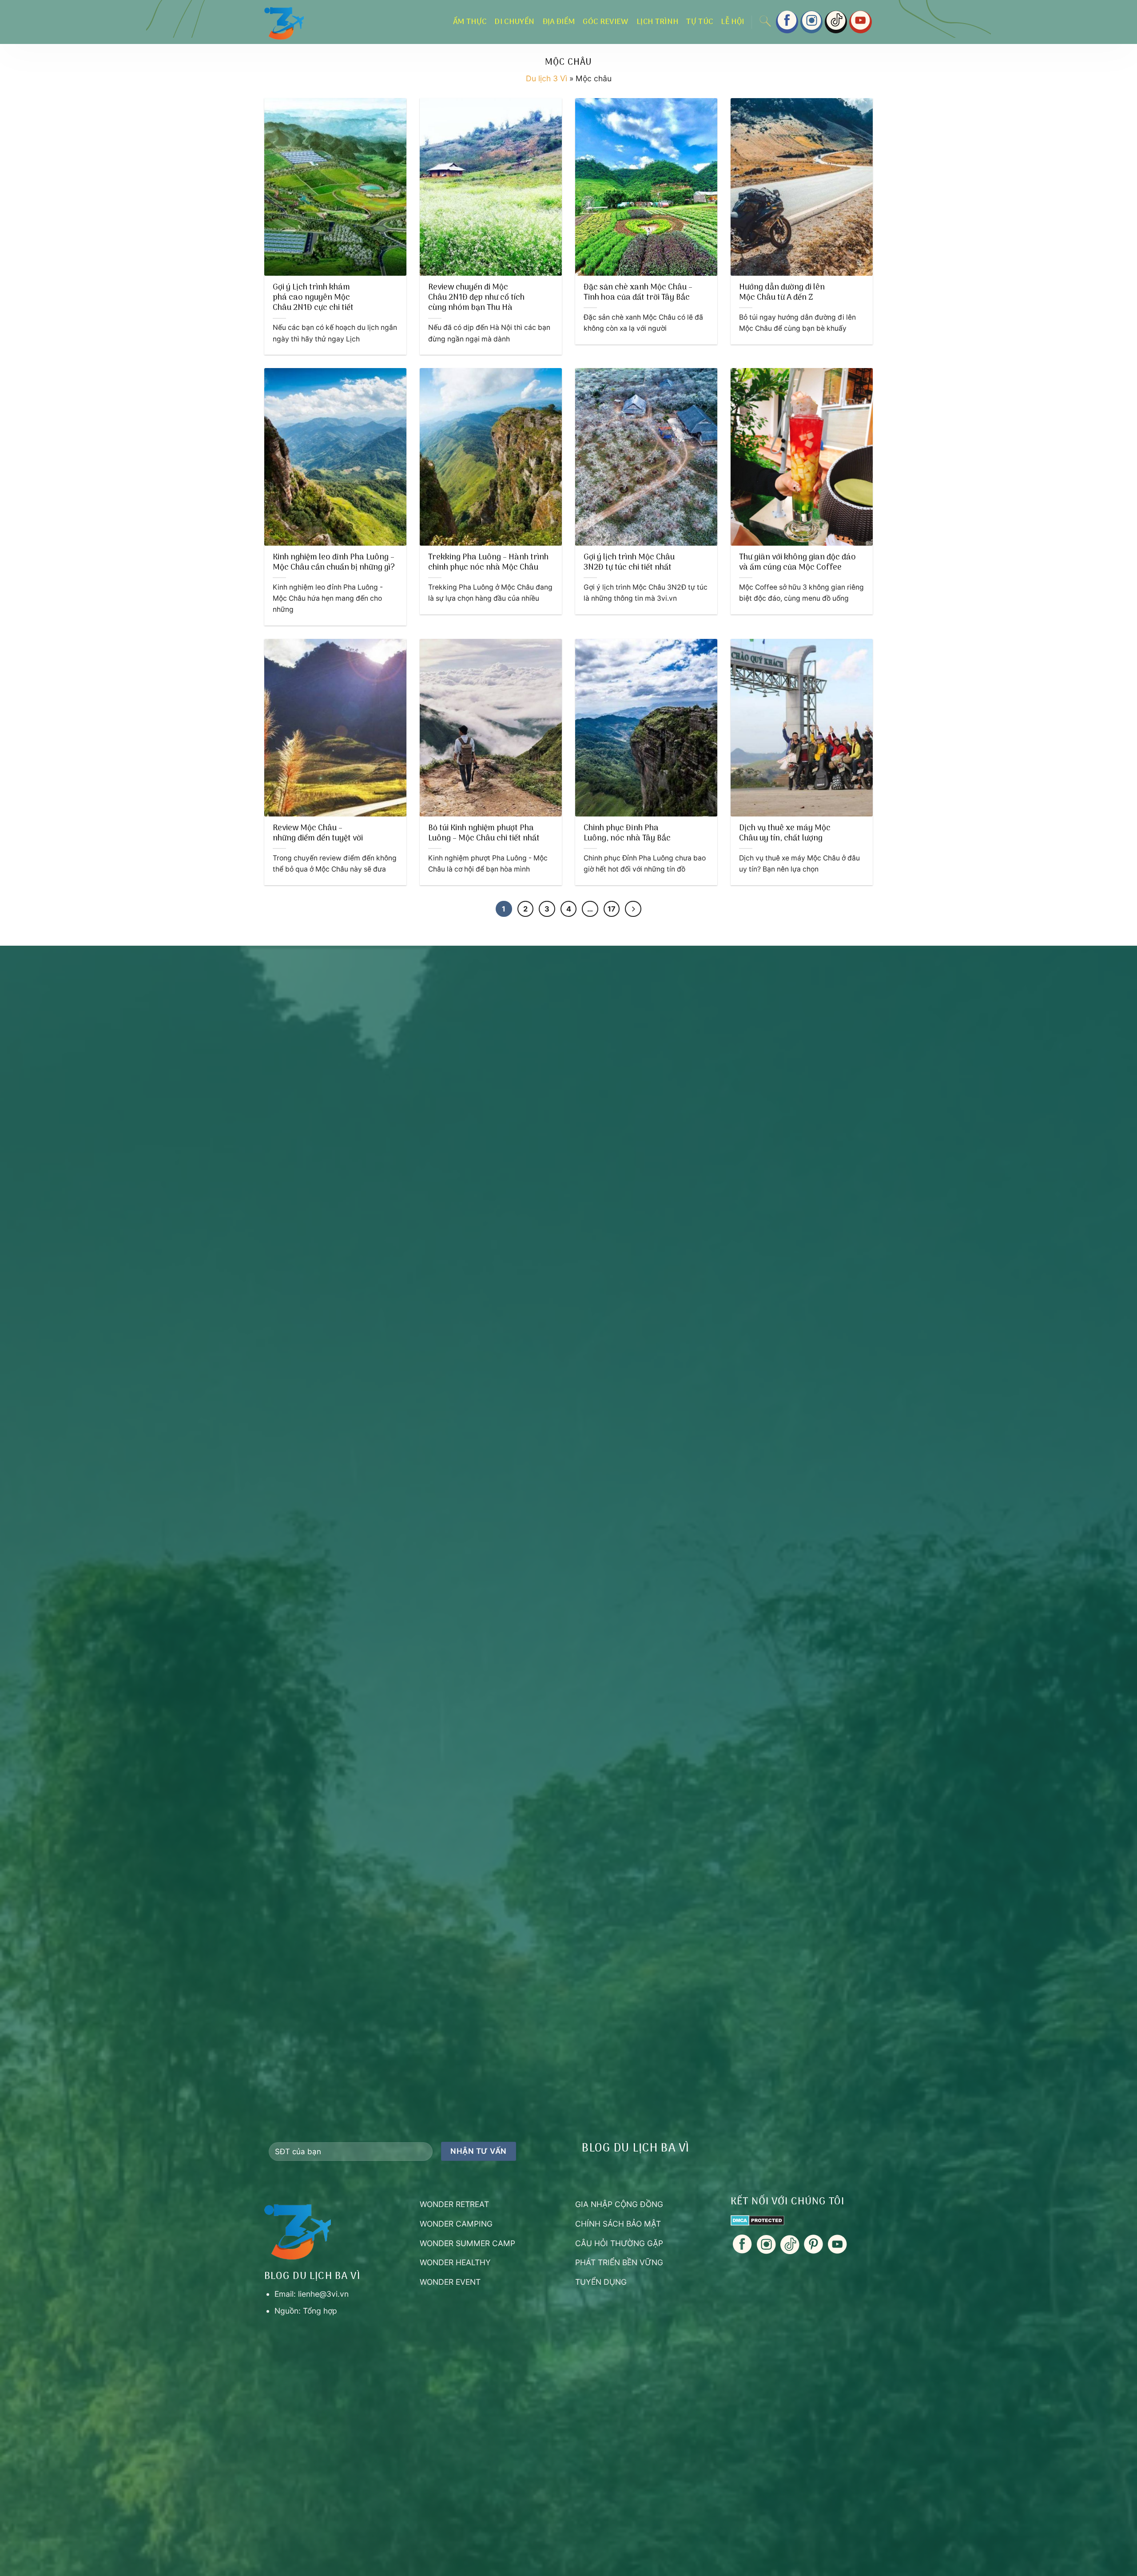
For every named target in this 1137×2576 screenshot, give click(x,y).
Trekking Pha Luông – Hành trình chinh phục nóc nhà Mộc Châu (488, 563)
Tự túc (700, 22)
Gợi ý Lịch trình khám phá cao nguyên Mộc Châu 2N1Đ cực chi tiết (313, 298)
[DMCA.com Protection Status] (757, 2219)
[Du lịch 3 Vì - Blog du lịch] (320, 22)
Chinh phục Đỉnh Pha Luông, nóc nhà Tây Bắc (627, 834)
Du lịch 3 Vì (547, 78)
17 (612, 909)
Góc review (606, 22)
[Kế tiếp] (633, 909)
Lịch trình (658, 22)
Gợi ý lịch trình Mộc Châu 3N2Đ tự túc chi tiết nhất (629, 563)
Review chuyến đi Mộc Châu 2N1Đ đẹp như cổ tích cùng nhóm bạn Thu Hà (476, 298)
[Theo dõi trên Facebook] (787, 22)
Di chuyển (514, 22)
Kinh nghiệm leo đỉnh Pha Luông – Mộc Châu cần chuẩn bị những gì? (334, 563)
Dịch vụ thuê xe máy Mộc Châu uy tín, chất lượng (785, 834)
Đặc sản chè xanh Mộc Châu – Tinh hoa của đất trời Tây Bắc (638, 293)
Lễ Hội (732, 22)
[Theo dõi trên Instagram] (811, 22)
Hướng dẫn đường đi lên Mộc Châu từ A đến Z (782, 293)
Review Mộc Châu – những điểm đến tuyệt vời (318, 834)
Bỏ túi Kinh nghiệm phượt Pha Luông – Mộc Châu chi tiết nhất (484, 834)
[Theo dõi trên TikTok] (836, 22)
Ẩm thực (470, 22)
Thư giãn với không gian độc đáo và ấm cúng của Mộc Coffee (797, 563)
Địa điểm (559, 22)
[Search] (765, 22)
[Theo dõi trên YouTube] (860, 22)
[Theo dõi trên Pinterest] (813, 2251)
